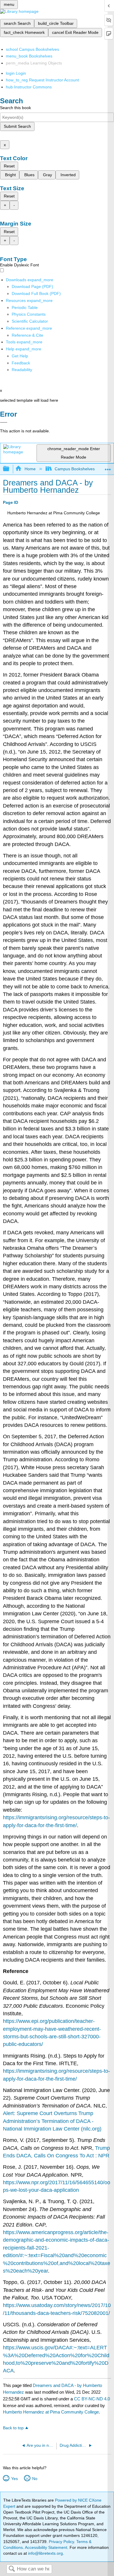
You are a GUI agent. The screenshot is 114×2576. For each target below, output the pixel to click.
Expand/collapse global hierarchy (10, 469)
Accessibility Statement (46, 2547)
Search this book (15, 108)
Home (30, 469)
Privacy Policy (61, 2542)
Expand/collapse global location (108, 467)
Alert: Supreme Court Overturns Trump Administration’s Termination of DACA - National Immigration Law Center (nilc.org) (52, 2121)
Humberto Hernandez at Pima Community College (51, 2412)
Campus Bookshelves (75, 469)
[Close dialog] (4, 422)
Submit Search (17, 126)
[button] (21, 363)
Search (12, 2569)
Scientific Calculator (30, 321)
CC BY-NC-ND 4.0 (92, 2399)
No (35, 2479)
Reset (9, 166)
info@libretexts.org (45, 2553)
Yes (14, 2479)
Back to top (13, 2428)
